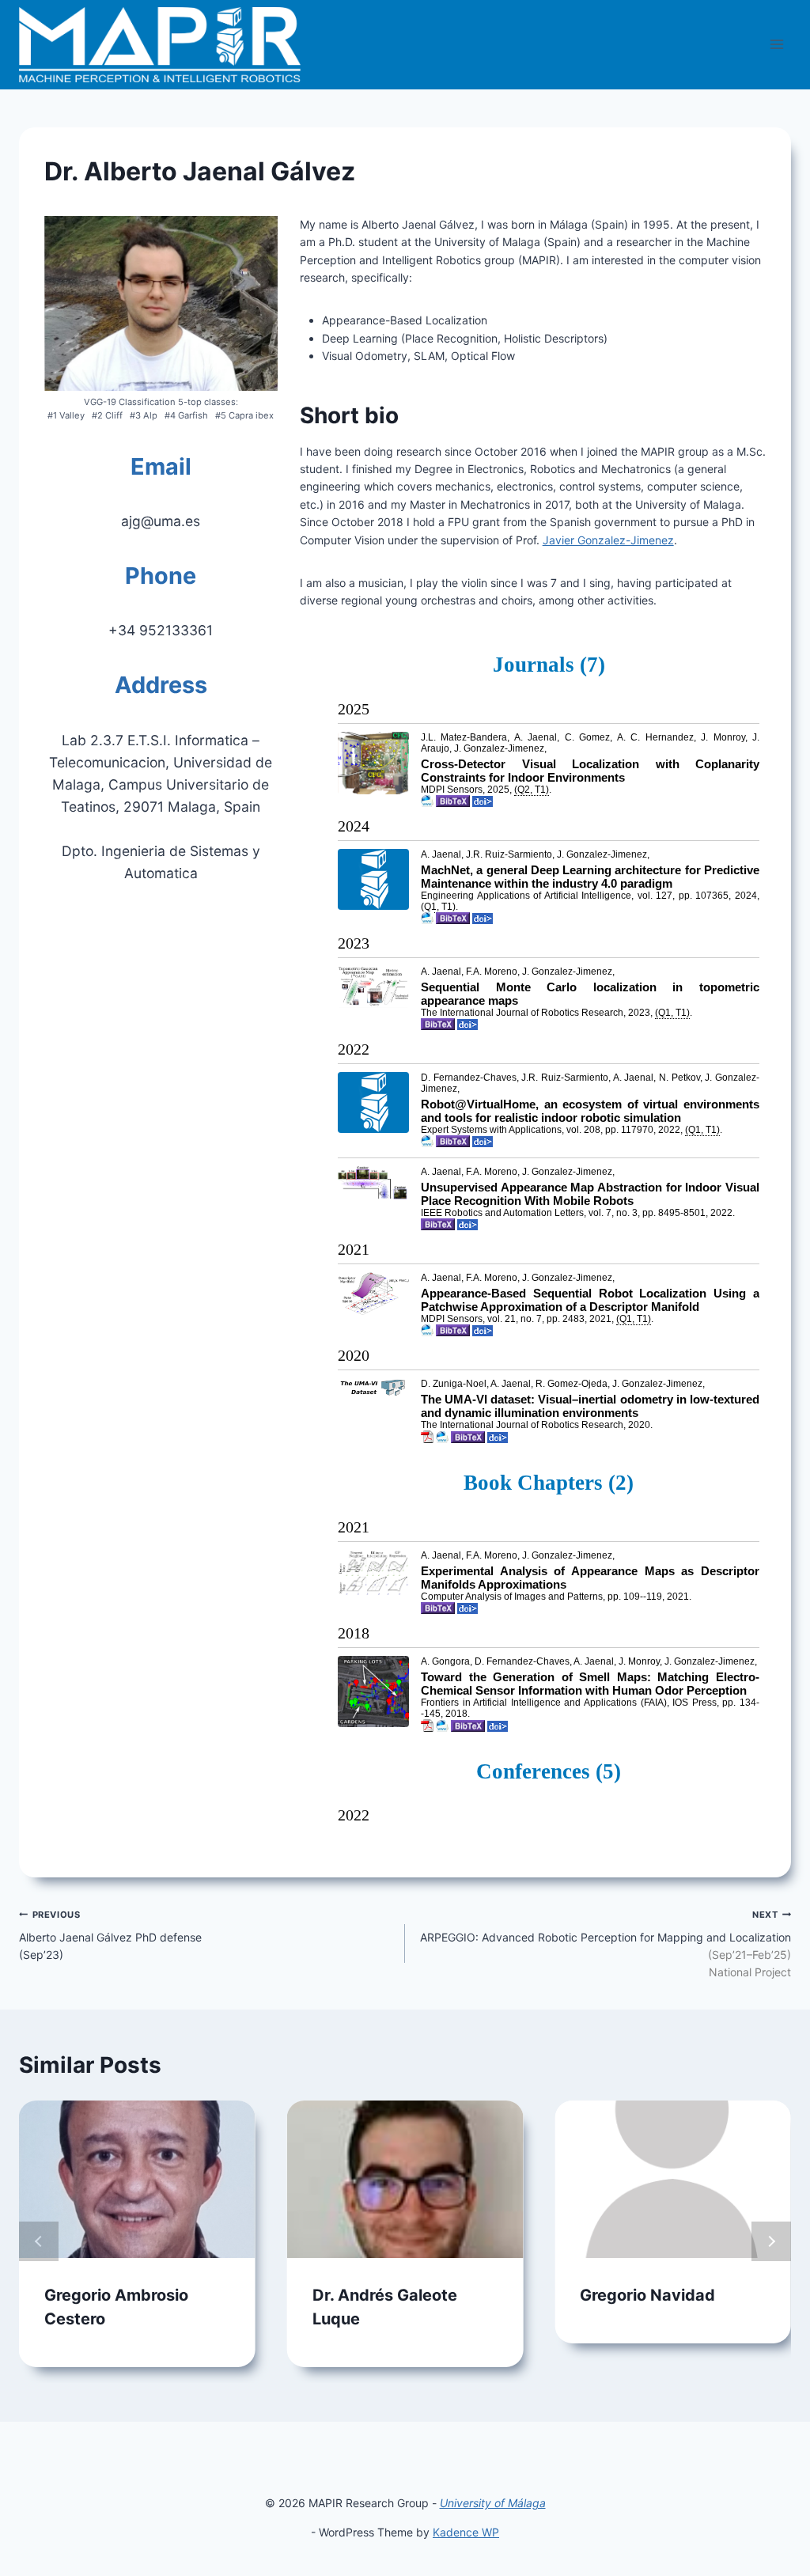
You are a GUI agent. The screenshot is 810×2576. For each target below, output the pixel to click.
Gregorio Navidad (647, 2295)
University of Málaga (493, 2503)
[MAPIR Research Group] (160, 45)
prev (39, 2241)
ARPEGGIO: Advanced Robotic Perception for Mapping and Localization (606, 1944)
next (771, 2241)
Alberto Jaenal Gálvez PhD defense (110, 1935)
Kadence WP (466, 2532)
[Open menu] (776, 45)
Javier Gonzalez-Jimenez (608, 540)
